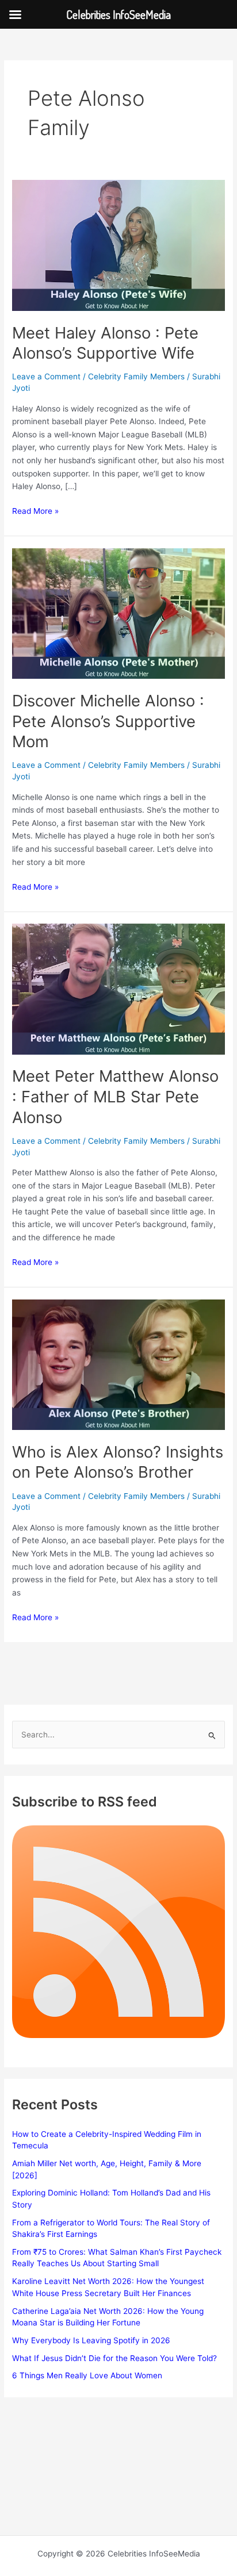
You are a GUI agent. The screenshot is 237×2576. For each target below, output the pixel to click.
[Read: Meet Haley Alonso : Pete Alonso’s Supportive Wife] (118, 245)
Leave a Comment (46, 376)
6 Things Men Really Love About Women (87, 2375)
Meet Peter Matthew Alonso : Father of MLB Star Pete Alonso (115, 1096)
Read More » (35, 512)
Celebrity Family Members (136, 376)
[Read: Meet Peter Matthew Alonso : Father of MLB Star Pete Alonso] (118, 989)
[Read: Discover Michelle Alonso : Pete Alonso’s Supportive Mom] (118, 613)
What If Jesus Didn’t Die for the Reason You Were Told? (114, 2358)
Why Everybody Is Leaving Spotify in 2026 (91, 2340)
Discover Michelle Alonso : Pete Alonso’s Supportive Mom (108, 721)
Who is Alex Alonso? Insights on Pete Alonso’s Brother (118, 1462)
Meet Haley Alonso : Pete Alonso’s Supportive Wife (105, 343)
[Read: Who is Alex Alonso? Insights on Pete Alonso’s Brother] (118, 1364)
